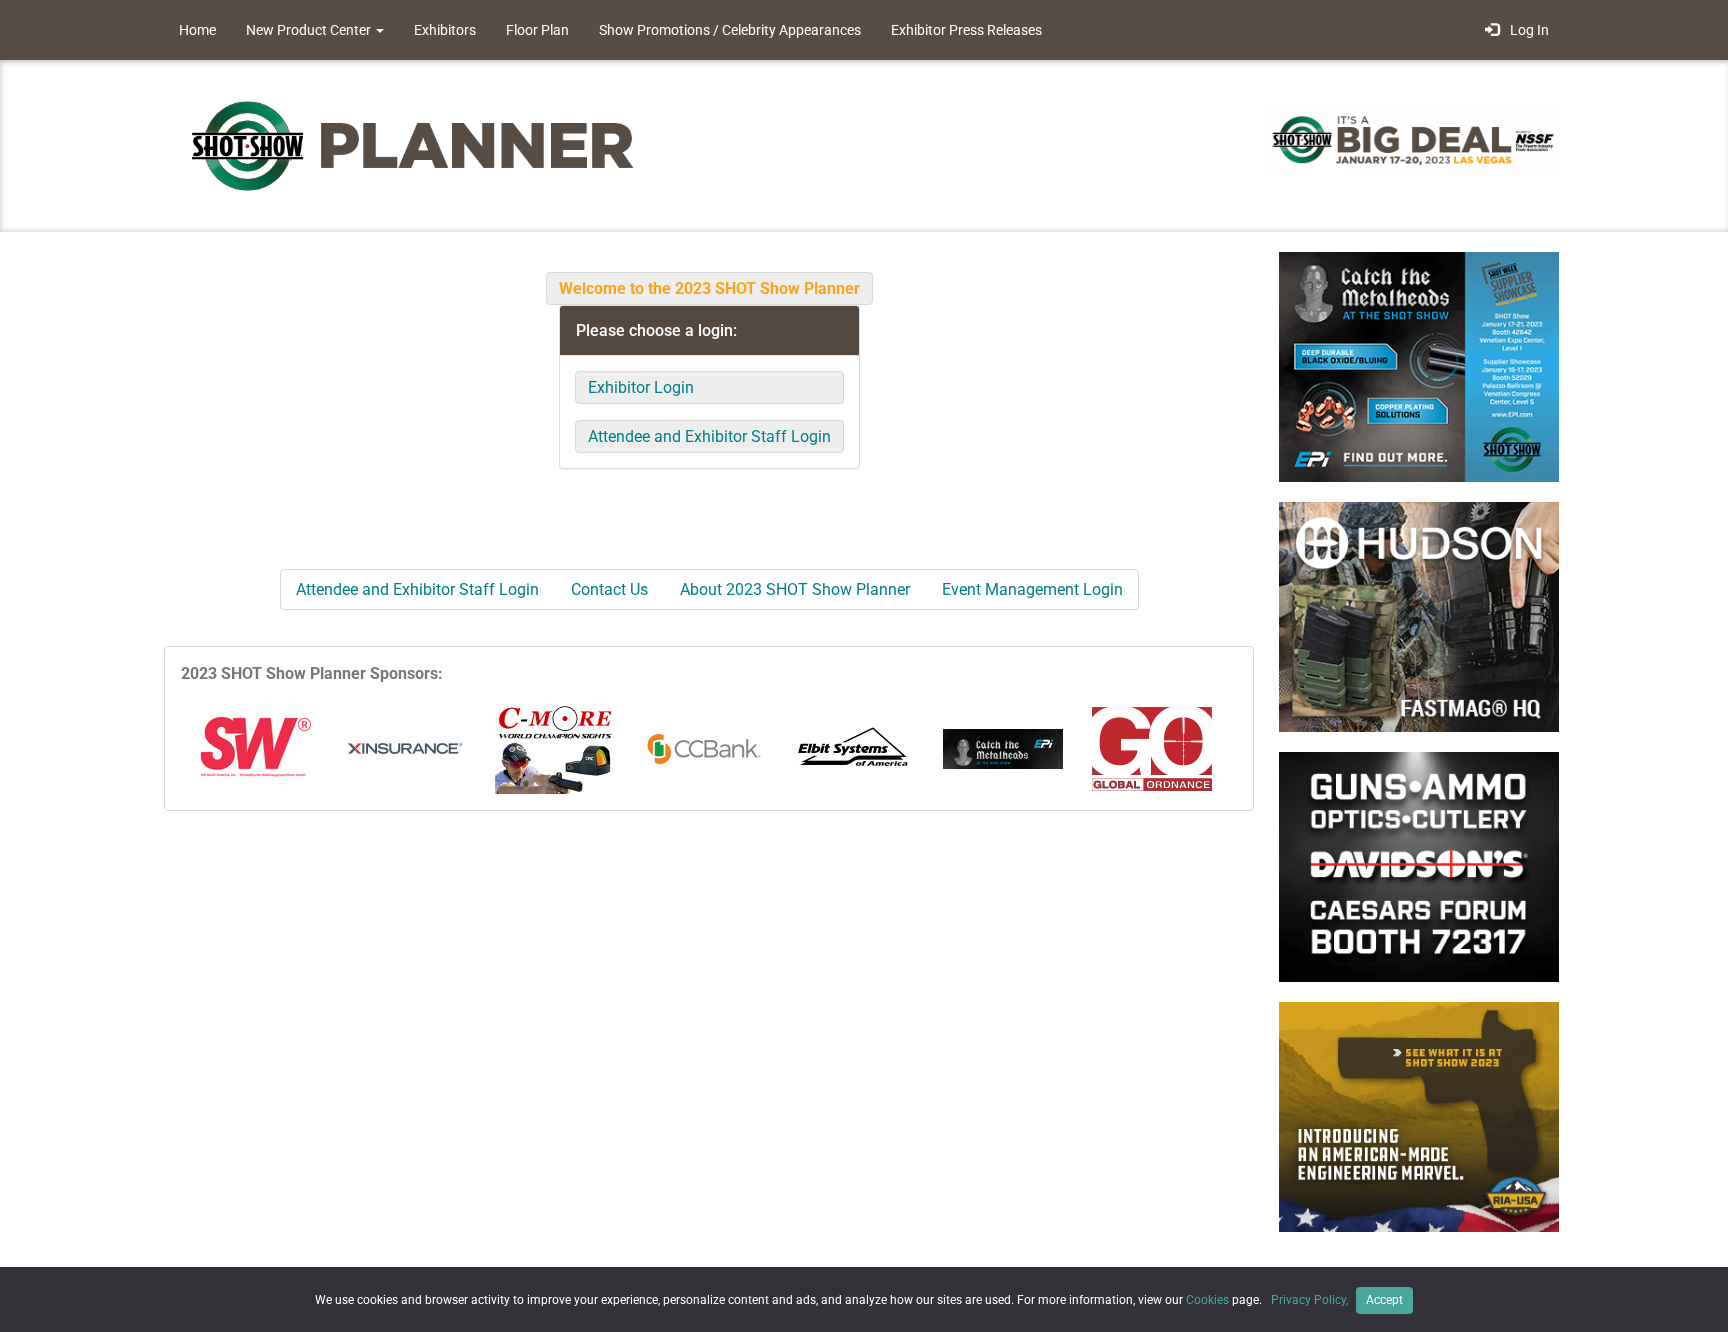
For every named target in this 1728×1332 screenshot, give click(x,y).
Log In (1526, 30)
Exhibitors (445, 30)
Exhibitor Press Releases (966, 30)
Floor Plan (537, 30)
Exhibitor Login (641, 387)
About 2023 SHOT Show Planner (795, 589)
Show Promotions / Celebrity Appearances (730, 30)
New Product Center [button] (310, 30)
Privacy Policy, (1311, 1300)
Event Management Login (1032, 589)
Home (197, 30)
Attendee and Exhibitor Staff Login (709, 436)
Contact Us (609, 589)
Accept (1384, 1300)
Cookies (1207, 1300)
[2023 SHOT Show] (414, 144)
